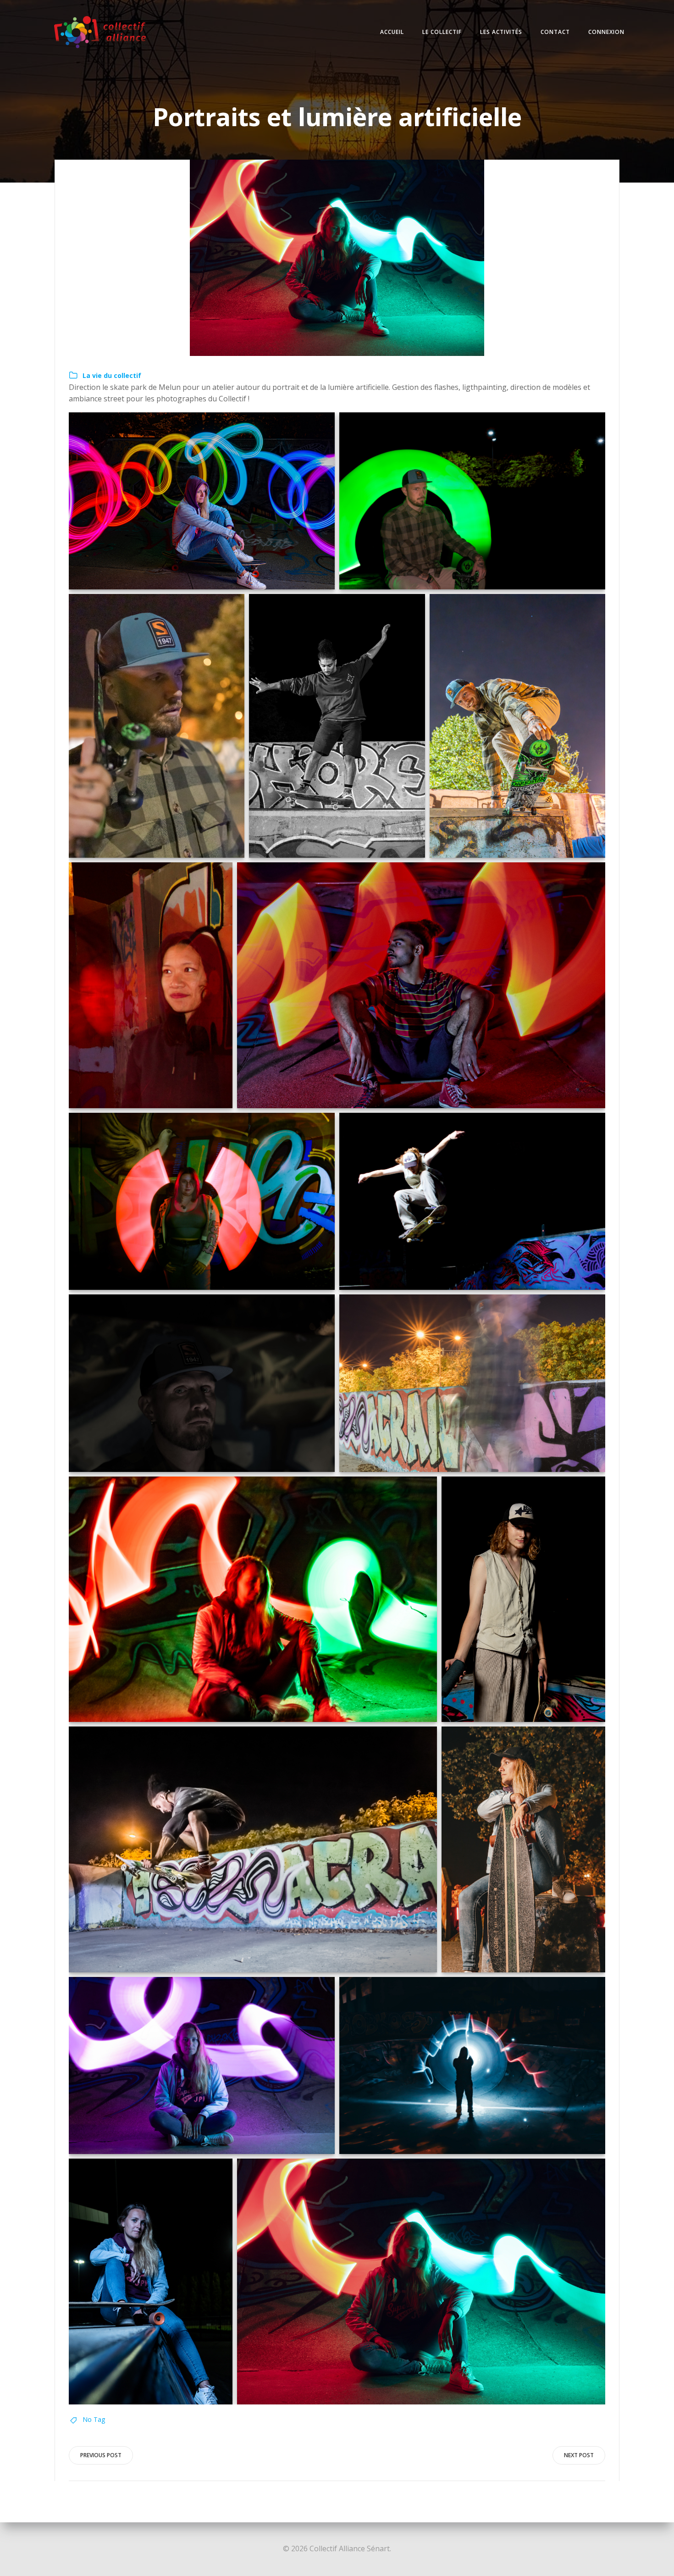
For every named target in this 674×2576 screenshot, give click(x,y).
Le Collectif (442, 32)
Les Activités (501, 32)
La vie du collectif (112, 375)
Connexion (606, 32)
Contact (555, 32)
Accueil (392, 32)
